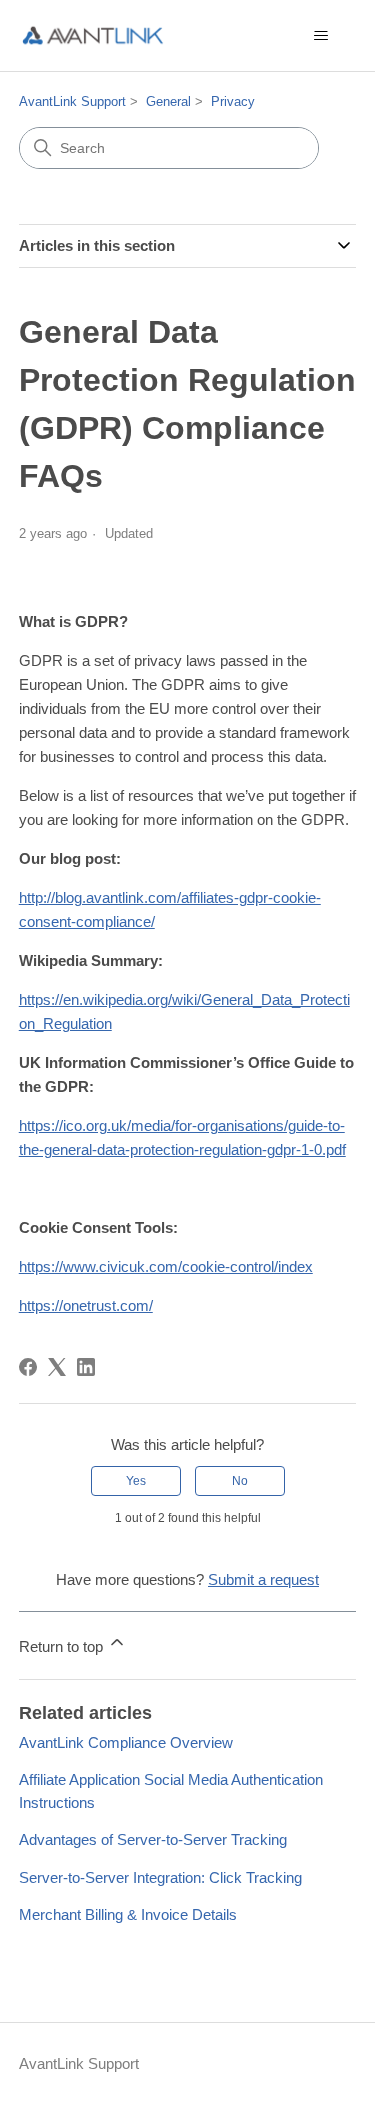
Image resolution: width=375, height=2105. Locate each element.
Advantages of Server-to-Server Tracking (153, 1839)
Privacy (233, 101)
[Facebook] (28, 1367)
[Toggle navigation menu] (320, 36)
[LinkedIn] (86, 1367)
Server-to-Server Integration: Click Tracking (160, 1877)
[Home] (93, 35)
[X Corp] (57, 1367)
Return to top (63, 1646)
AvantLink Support (72, 101)
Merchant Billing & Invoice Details (128, 1914)
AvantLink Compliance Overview (126, 1742)
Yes (136, 1481)
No (240, 1481)
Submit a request (263, 1579)
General (168, 101)
